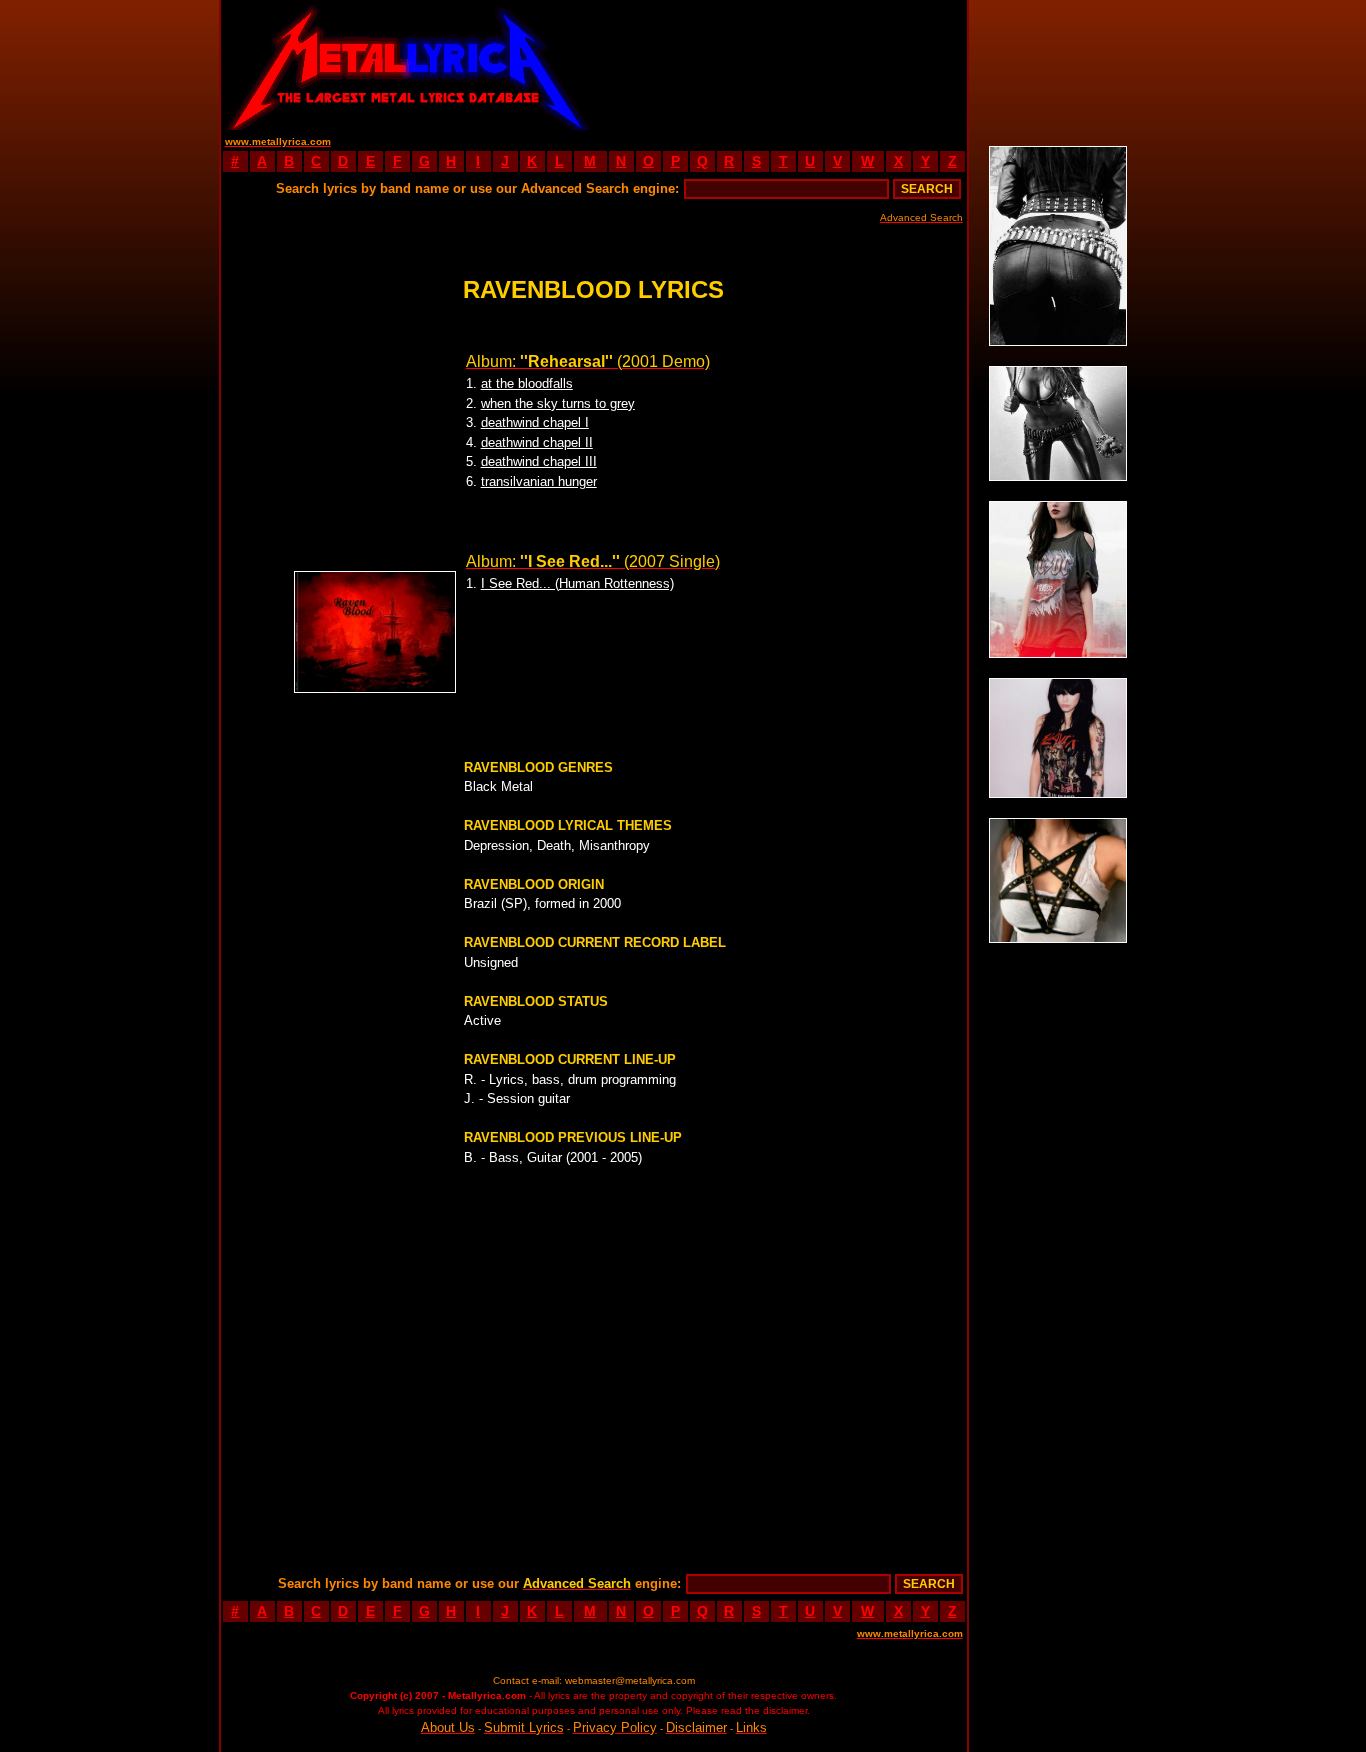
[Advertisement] (780, 65)
